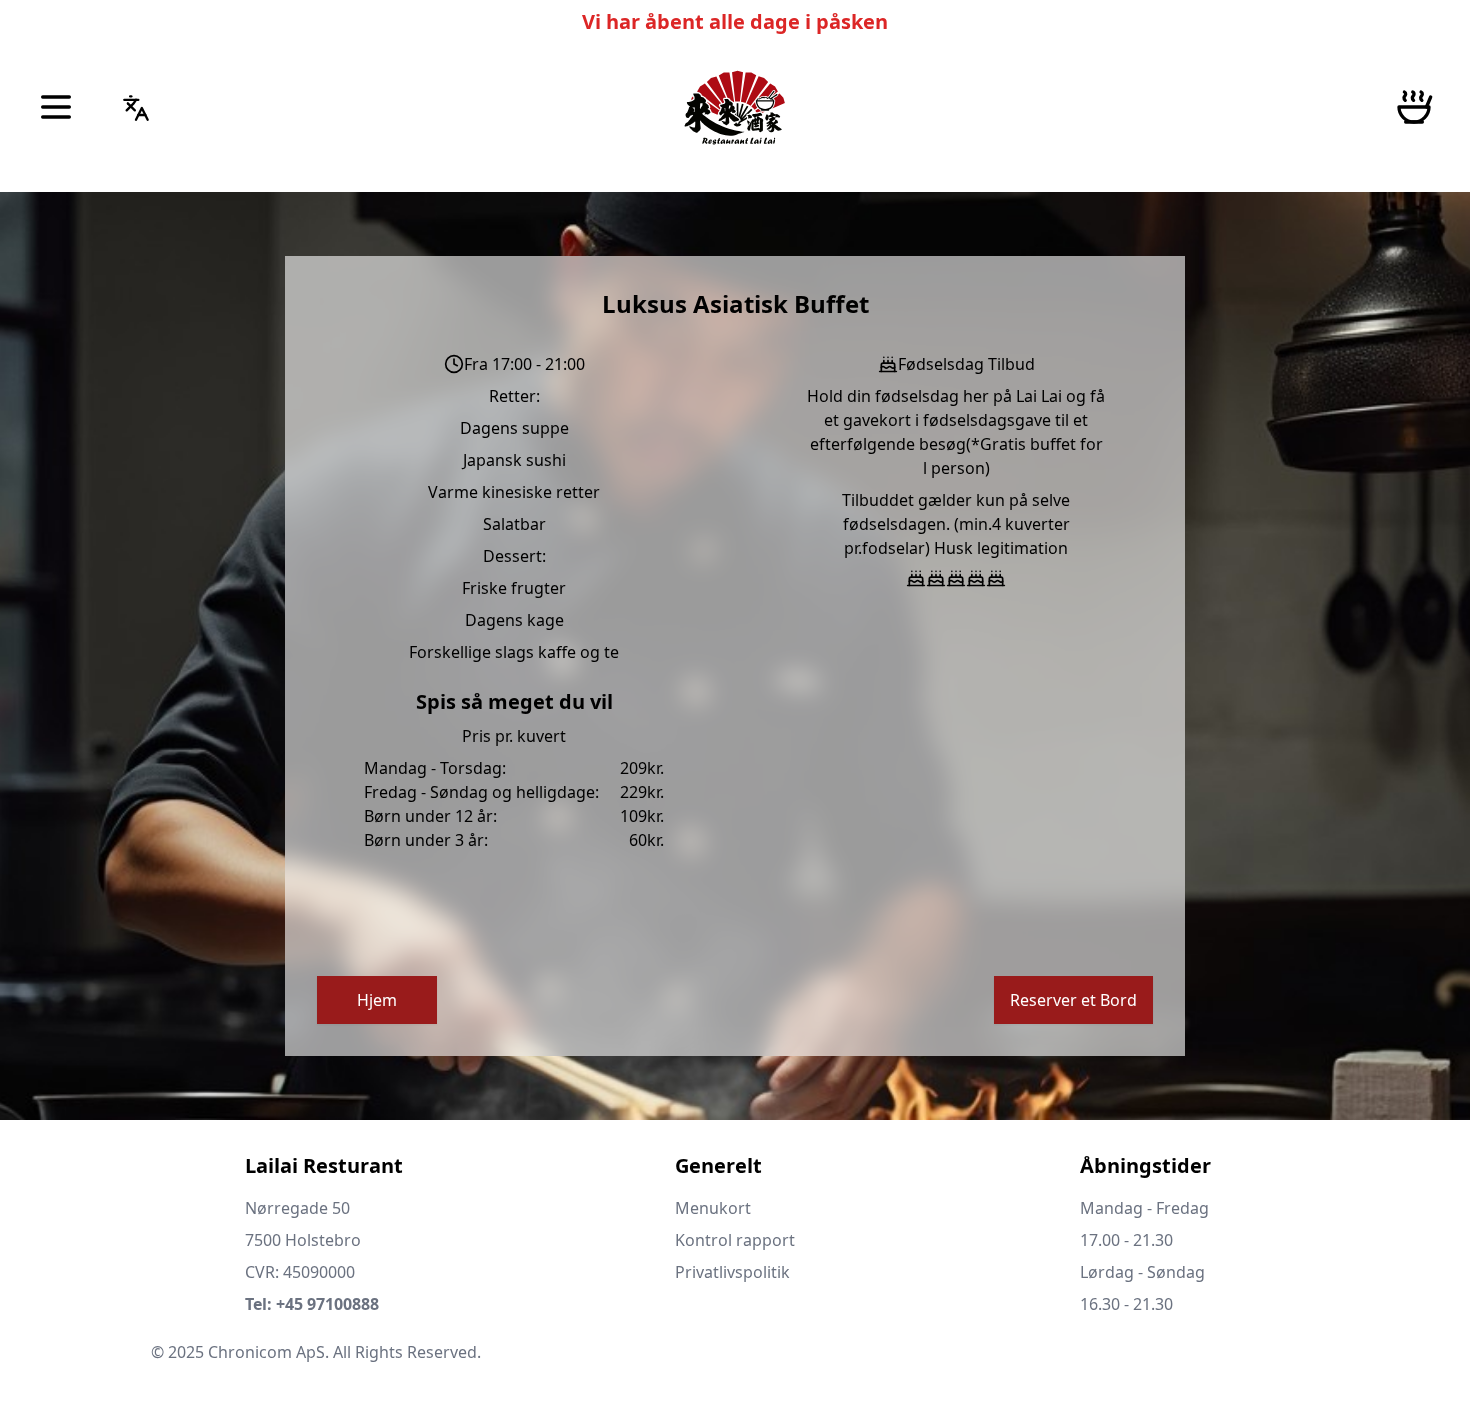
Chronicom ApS (266, 1352)
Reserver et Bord (1073, 1000)
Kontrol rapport (735, 1240)
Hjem (377, 1000)
